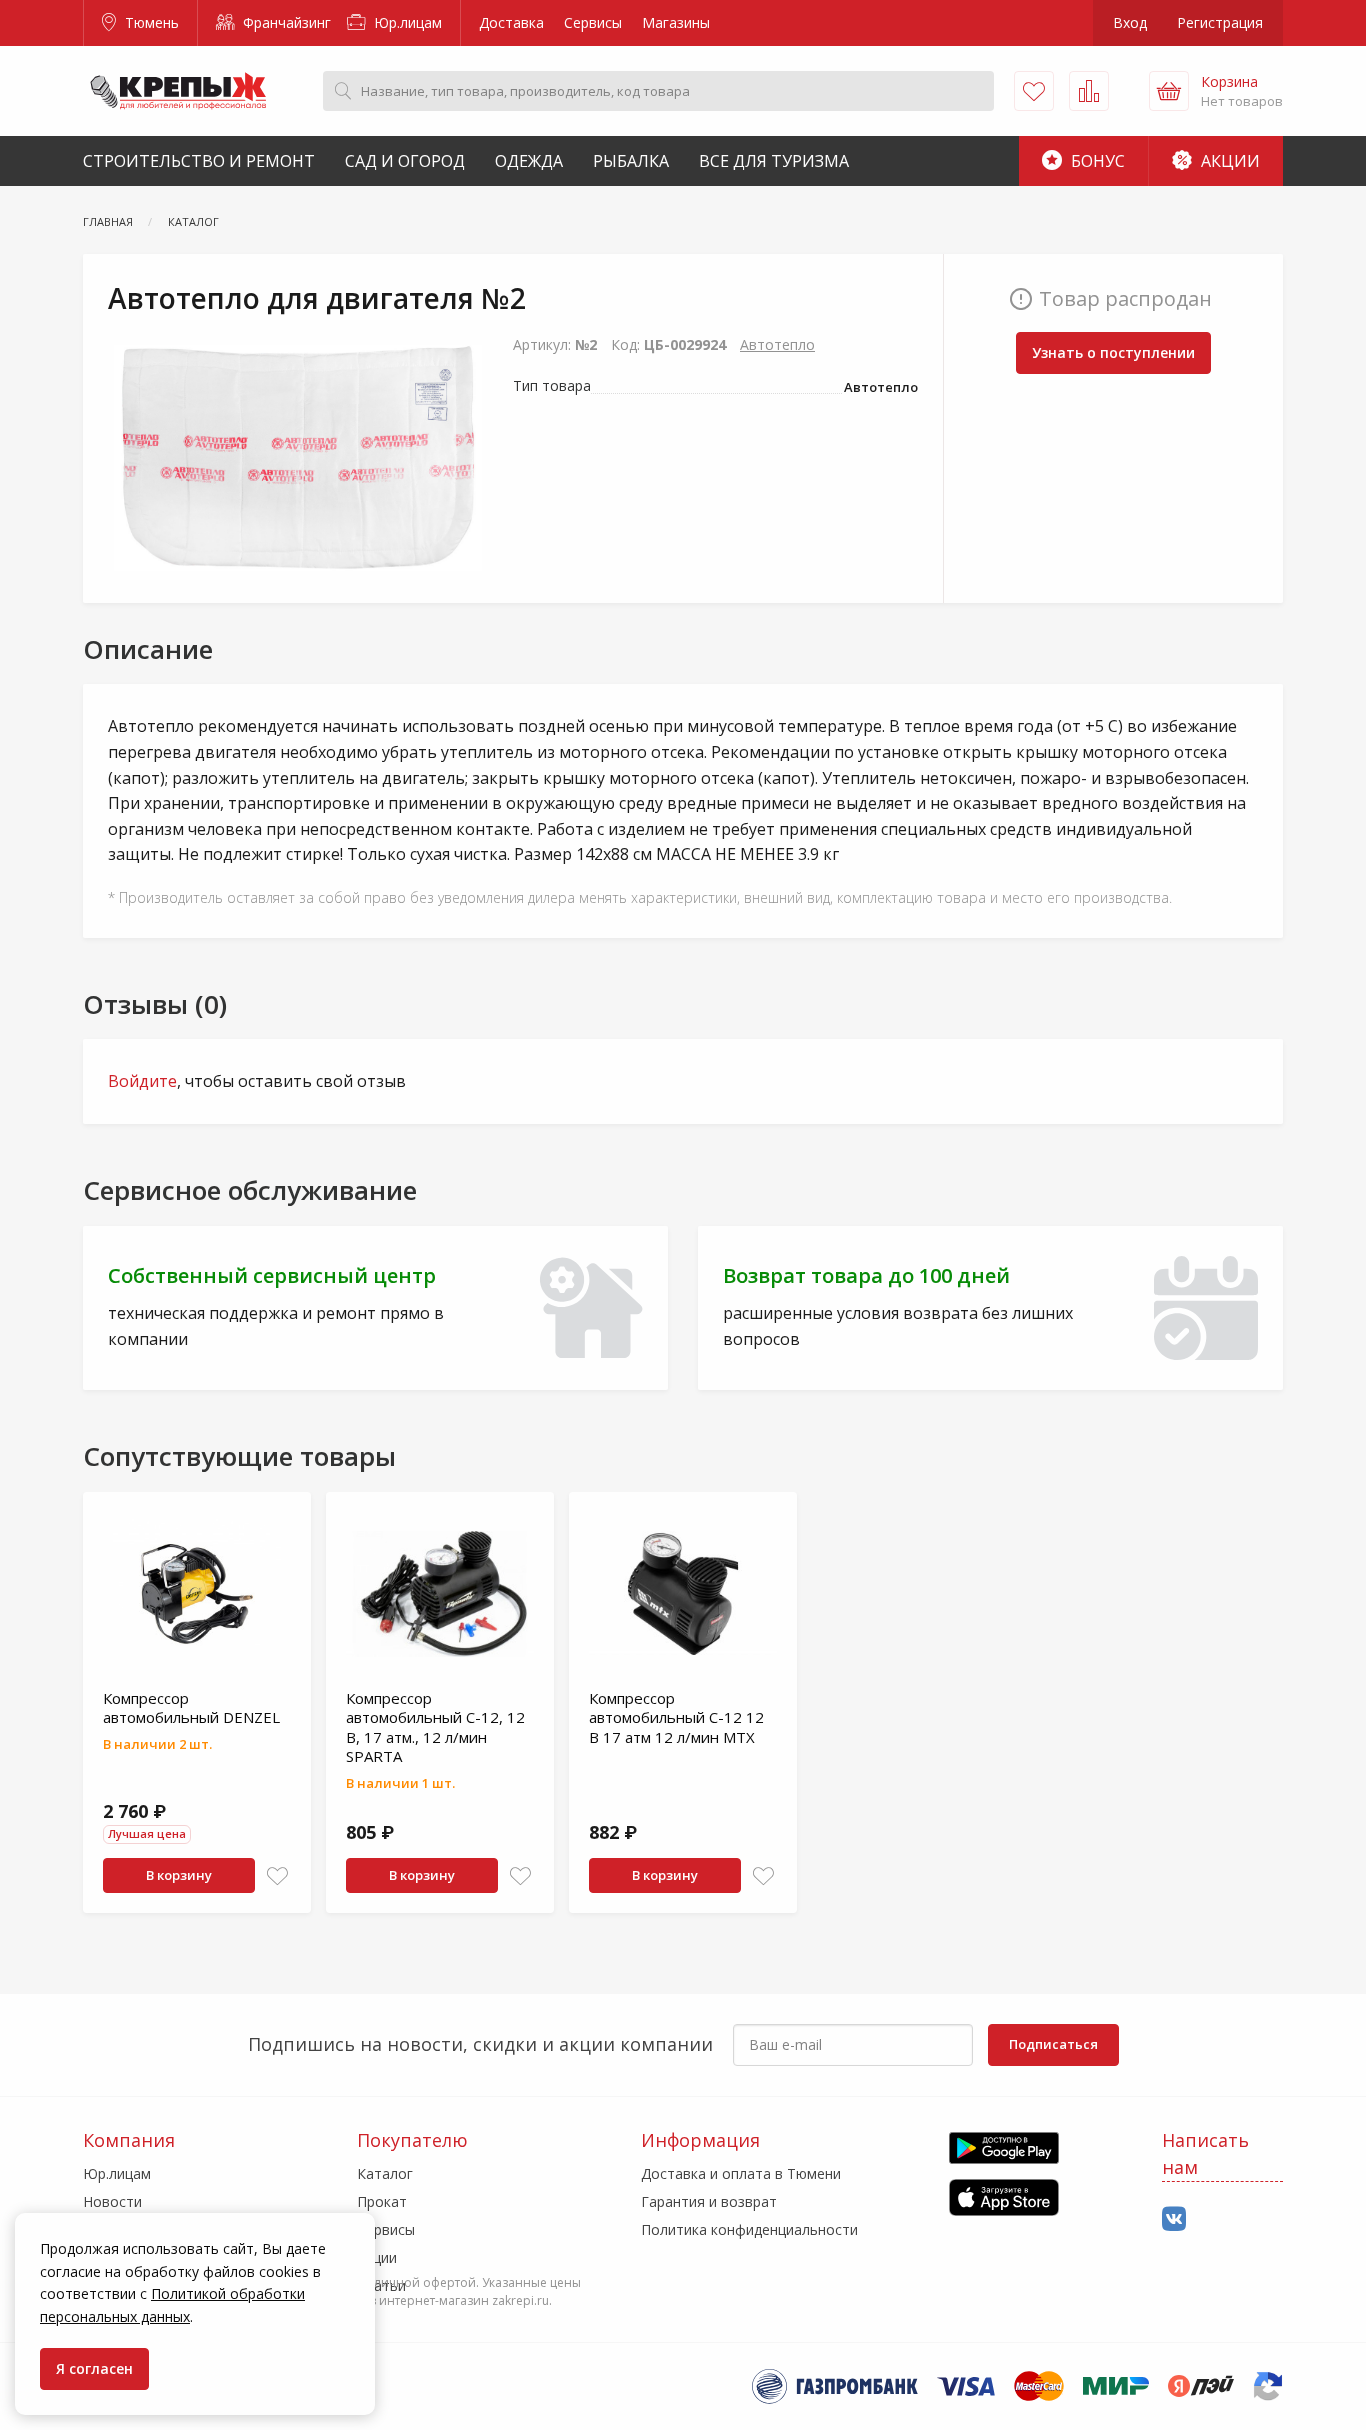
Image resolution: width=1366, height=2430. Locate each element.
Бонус (1096, 161)
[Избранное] (1034, 91)
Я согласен (94, 2368)
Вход (1130, 22)
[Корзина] (1169, 91)
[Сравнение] (1089, 91)
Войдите (142, 1081)
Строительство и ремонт (199, 161)
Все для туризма (774, 161)
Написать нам (1205, 2153)
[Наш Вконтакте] (1174, 2219)
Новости (112, 2201)
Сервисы (593, 22)
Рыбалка (631, 161)
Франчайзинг (285, 22)
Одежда (529, 161)
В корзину (179, 1875)
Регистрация (1220, 22)
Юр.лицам (406, 22)
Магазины (676, 22)
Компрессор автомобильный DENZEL (191, 1708)
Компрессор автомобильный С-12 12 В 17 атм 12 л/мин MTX (676, 1717)
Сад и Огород (405, 161)
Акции (1228, 161)
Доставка (511, 22)
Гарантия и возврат (709, 2201)
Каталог (385, 2173)
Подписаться (1053, 2044)
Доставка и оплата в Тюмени (741, 2173)
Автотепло (777, 344)
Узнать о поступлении (1113, 352)
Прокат (382, 2201)
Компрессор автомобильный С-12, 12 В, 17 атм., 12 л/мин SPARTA (435, 1727)
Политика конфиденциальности (749, 2229)
